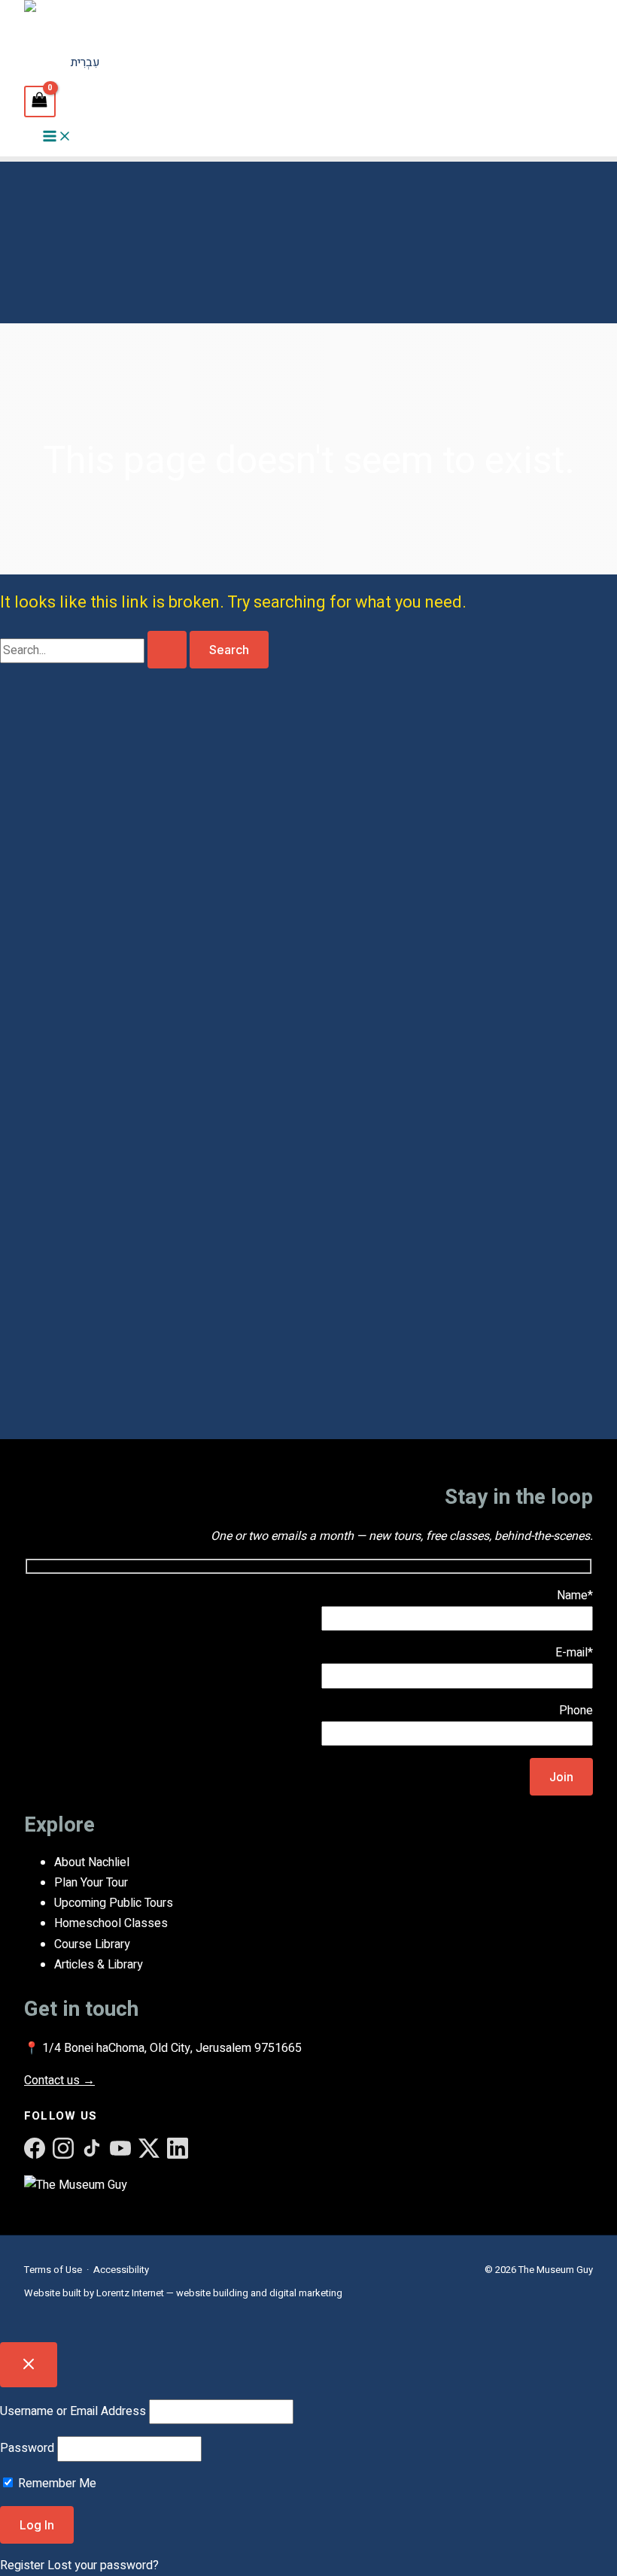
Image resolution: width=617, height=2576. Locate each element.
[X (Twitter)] (149, 2148)
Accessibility (121, 2270)
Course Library (92, 1944)
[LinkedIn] (178, 2148)
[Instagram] (63, 2148)
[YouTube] (120, 2148)
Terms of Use (53, 2270)
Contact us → (59, 2080)
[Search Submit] (167, 650)
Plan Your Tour (91, 1883)
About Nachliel (92, 1862)
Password (27, 2448)
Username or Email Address (73, 2411)
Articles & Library (99, 1965)
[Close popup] (29, 2365)
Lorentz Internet (130, 2293)
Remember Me (56, 2484)
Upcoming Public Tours (114, 1903)
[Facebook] (35, 2148)
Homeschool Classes (111, 1923)
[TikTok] (92, 2148)
